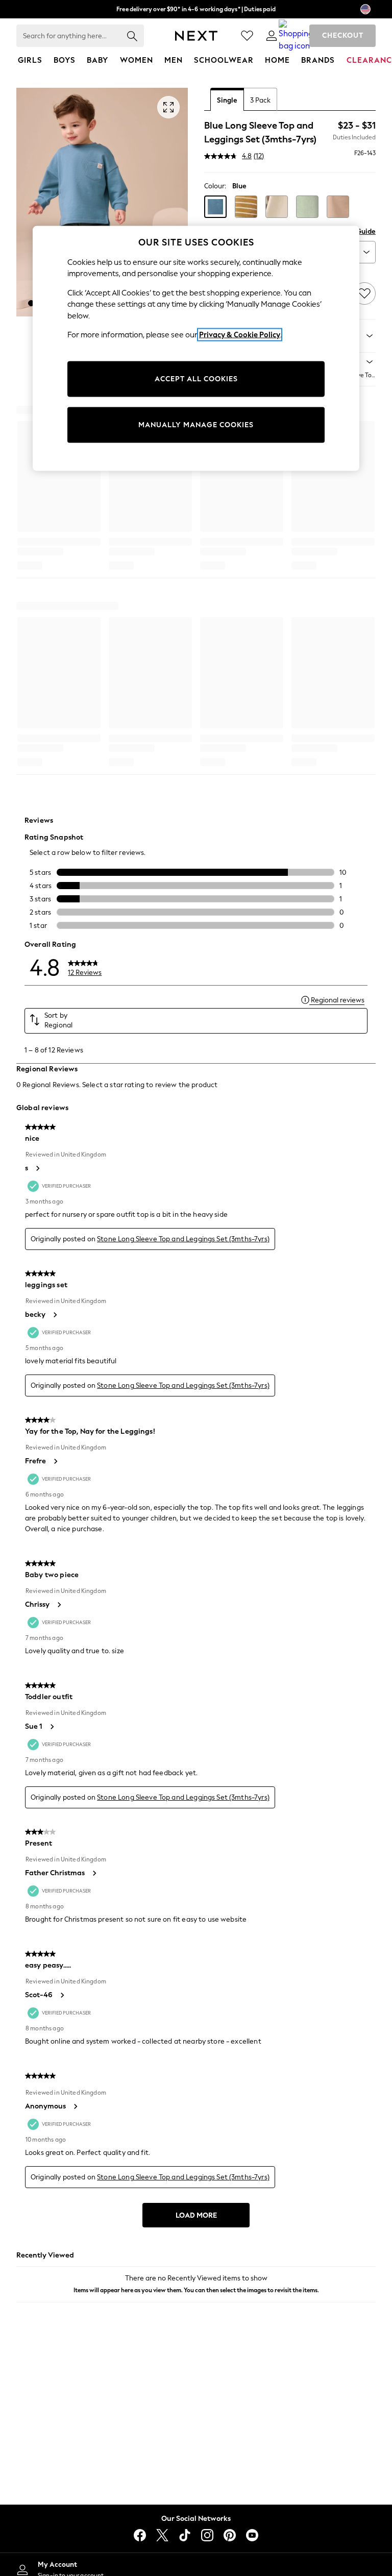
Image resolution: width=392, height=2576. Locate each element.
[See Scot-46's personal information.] (62, 1995)
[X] (162, 2535)
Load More (196, 2215)
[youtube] (252, 2535)
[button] (31, 303)
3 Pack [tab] (260, 100)
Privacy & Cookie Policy (240, 335)
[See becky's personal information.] (55, 1315)
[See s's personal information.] (37, 1168)
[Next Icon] (196, 36)
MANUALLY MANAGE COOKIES (196, 425)
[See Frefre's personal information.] (55, 1461)
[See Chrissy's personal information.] (59, 1605)
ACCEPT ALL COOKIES (196, 379)
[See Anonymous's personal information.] (75, 2106)
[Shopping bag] (296, 36)
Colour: (215, 186)
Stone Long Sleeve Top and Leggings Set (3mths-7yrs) (183, 1239)
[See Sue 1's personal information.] (52, 1727)
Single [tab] (227, 100)
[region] (196, 348)
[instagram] (207, 2535)
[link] (272, 36)
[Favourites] (247, 36)
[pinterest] (230, 2535)
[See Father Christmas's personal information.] (94, 1873)
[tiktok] (185, 2535)
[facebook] (140, 2535)
